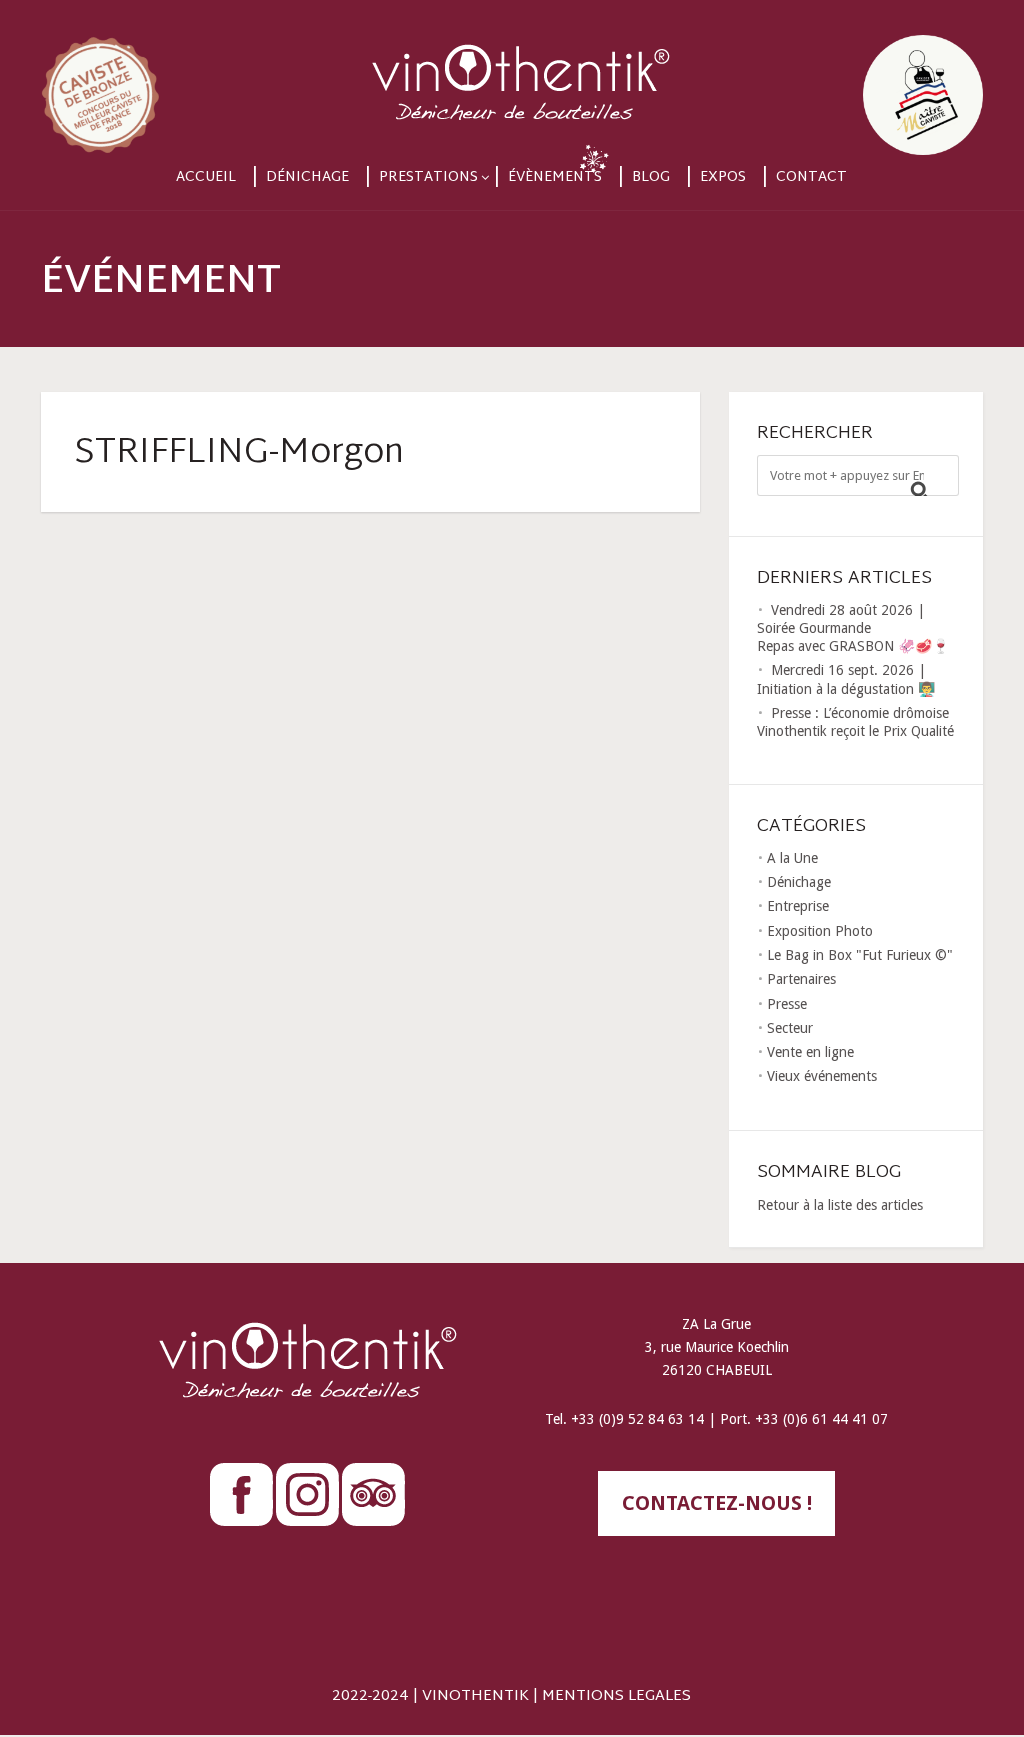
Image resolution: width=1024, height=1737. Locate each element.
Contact (811, 177)
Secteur (790, 1028)
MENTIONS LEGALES (616, 1696)
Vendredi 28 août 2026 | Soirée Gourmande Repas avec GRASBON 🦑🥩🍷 (853, 628)
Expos (723, 177)
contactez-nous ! (717, 1503)
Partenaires (801, 979)
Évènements (555, 177)
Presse (787, 1004)
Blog (651, 177)
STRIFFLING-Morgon (239, 454)
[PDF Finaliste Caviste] (182, 77)
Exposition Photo (820, 931)
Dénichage (307, 177)
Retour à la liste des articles (840, 1205)
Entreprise (798, 906)
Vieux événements (822, 1076)
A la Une (792, 858)
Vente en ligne (810, 1052)
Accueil (206, 177)
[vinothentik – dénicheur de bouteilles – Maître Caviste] (512, 77)
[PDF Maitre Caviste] (841, 77)
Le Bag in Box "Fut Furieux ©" (860, 955)
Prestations (428, 177)
